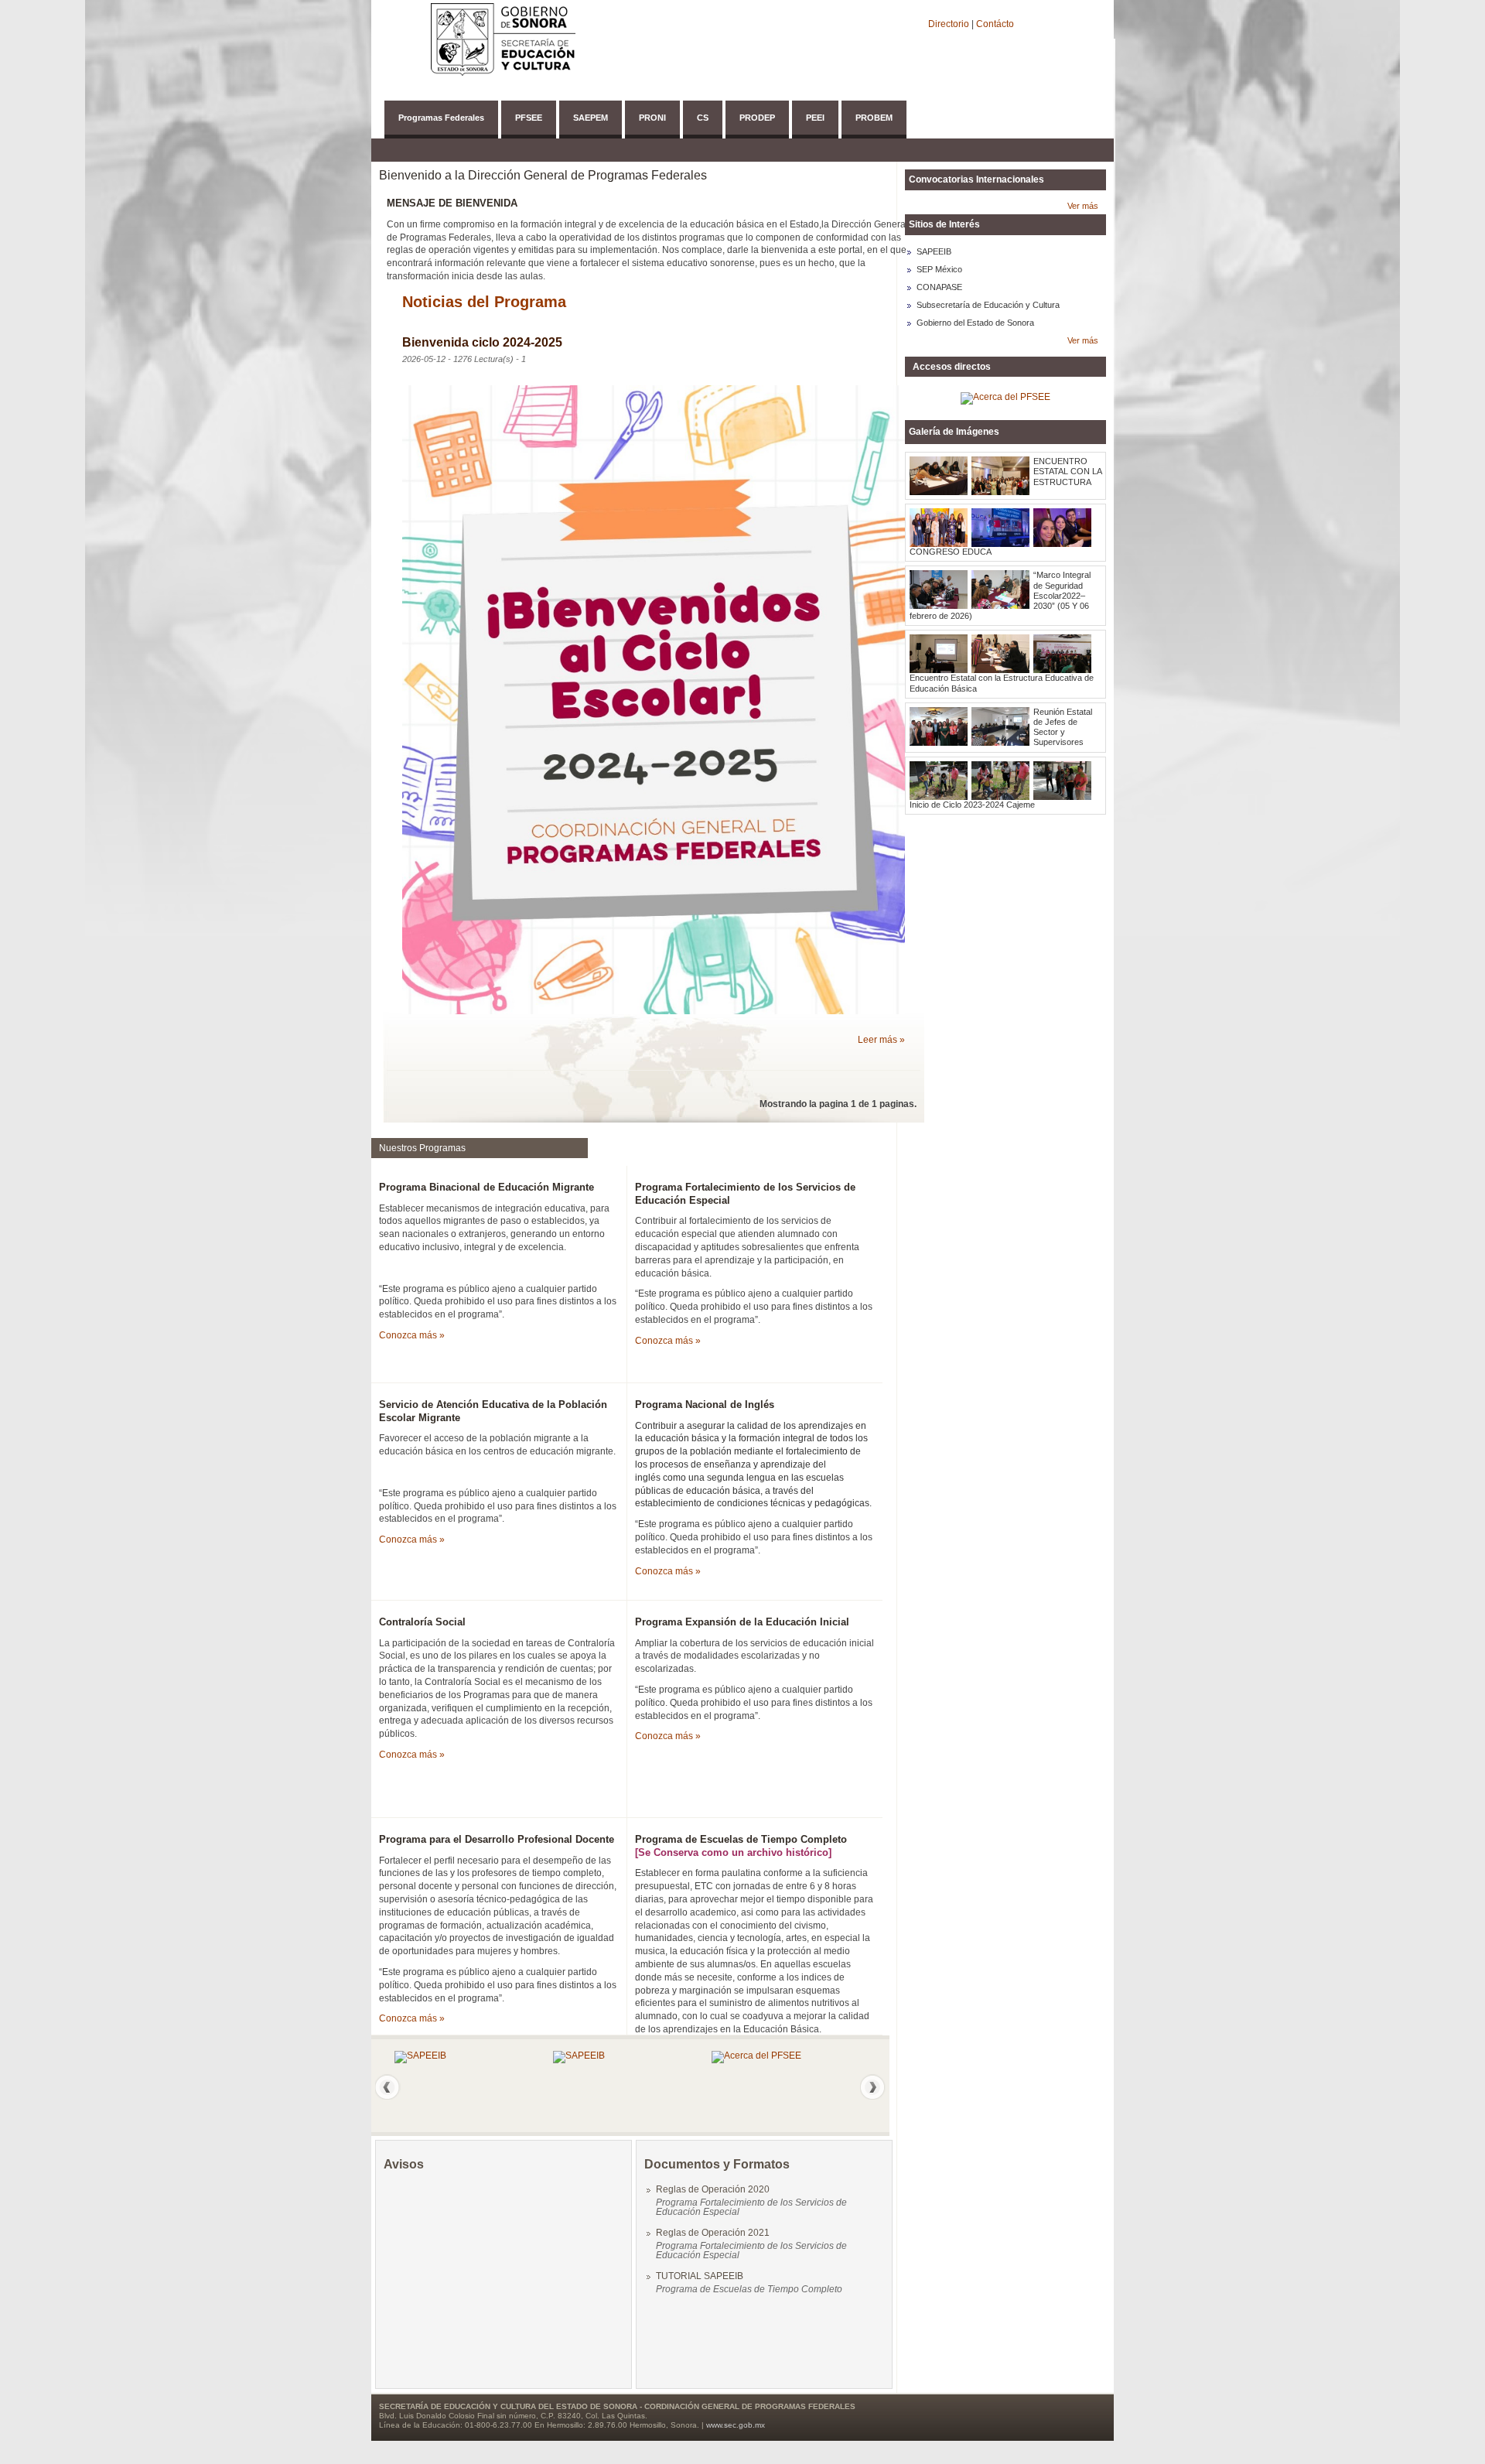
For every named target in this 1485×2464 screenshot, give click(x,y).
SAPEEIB (934, 251)
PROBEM (874, 118)
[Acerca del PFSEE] (756, 2056)
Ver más (1083, 206)
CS (703, 118)
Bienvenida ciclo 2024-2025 (482, 342)
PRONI (652, 118)
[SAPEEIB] (420, 2056)
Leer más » (881, 1040)
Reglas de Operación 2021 (713, 2233)
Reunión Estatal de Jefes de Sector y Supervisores (1063, 727)
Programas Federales (441, 118)
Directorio (950, 24)
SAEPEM (591, 118)
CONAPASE (939, 287)
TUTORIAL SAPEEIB (700, 2276)
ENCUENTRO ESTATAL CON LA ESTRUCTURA (1067, 471)
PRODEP (757, 118)
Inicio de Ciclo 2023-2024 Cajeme (972, 805)
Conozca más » (412, 1335)
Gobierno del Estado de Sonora (975, 323)
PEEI (815, 118)
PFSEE (529, 118)
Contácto (995, 24)
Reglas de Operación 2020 (713, 2189)
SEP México (939, 269)
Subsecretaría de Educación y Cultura (988, 305)
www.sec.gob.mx (736, 2425)
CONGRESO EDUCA (951, 552)
